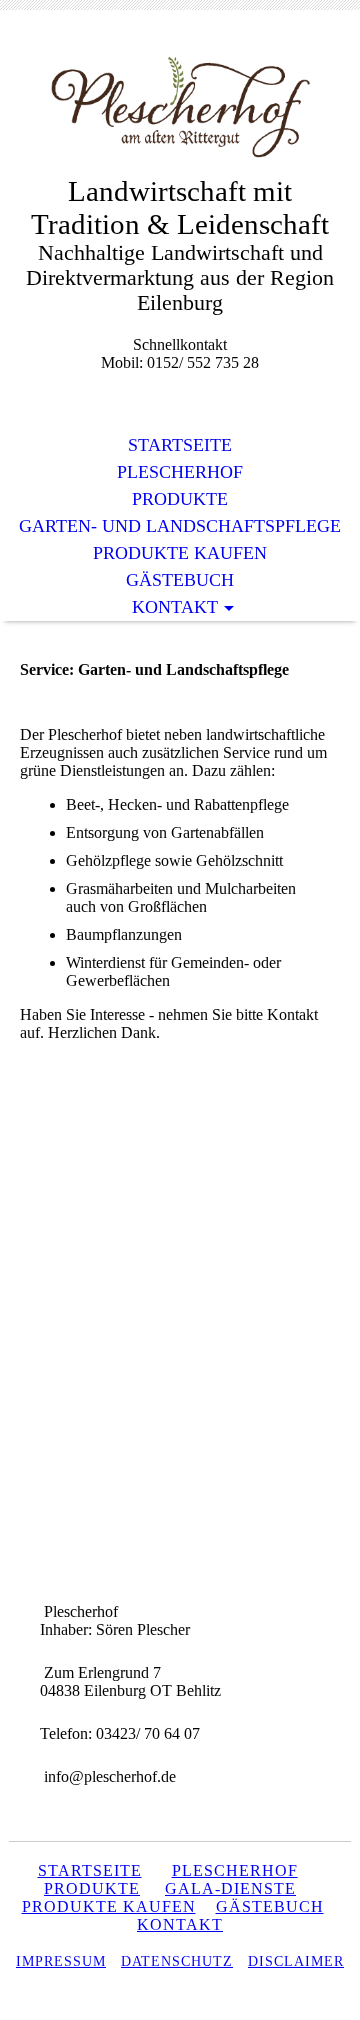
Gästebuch (180, 580)
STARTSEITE (90, 1870)
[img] (180, 107)
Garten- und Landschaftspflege (180, 526)
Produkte (180, 499)
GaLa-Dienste (230, 1888)
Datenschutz (177, 1961)
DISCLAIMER (296, 1961)
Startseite (180, 445)
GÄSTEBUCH (270, 1906)
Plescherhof (180, 472)
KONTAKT (180, 1924)
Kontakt (175, 607)
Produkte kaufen (180, 553)
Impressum (61, 1961)
